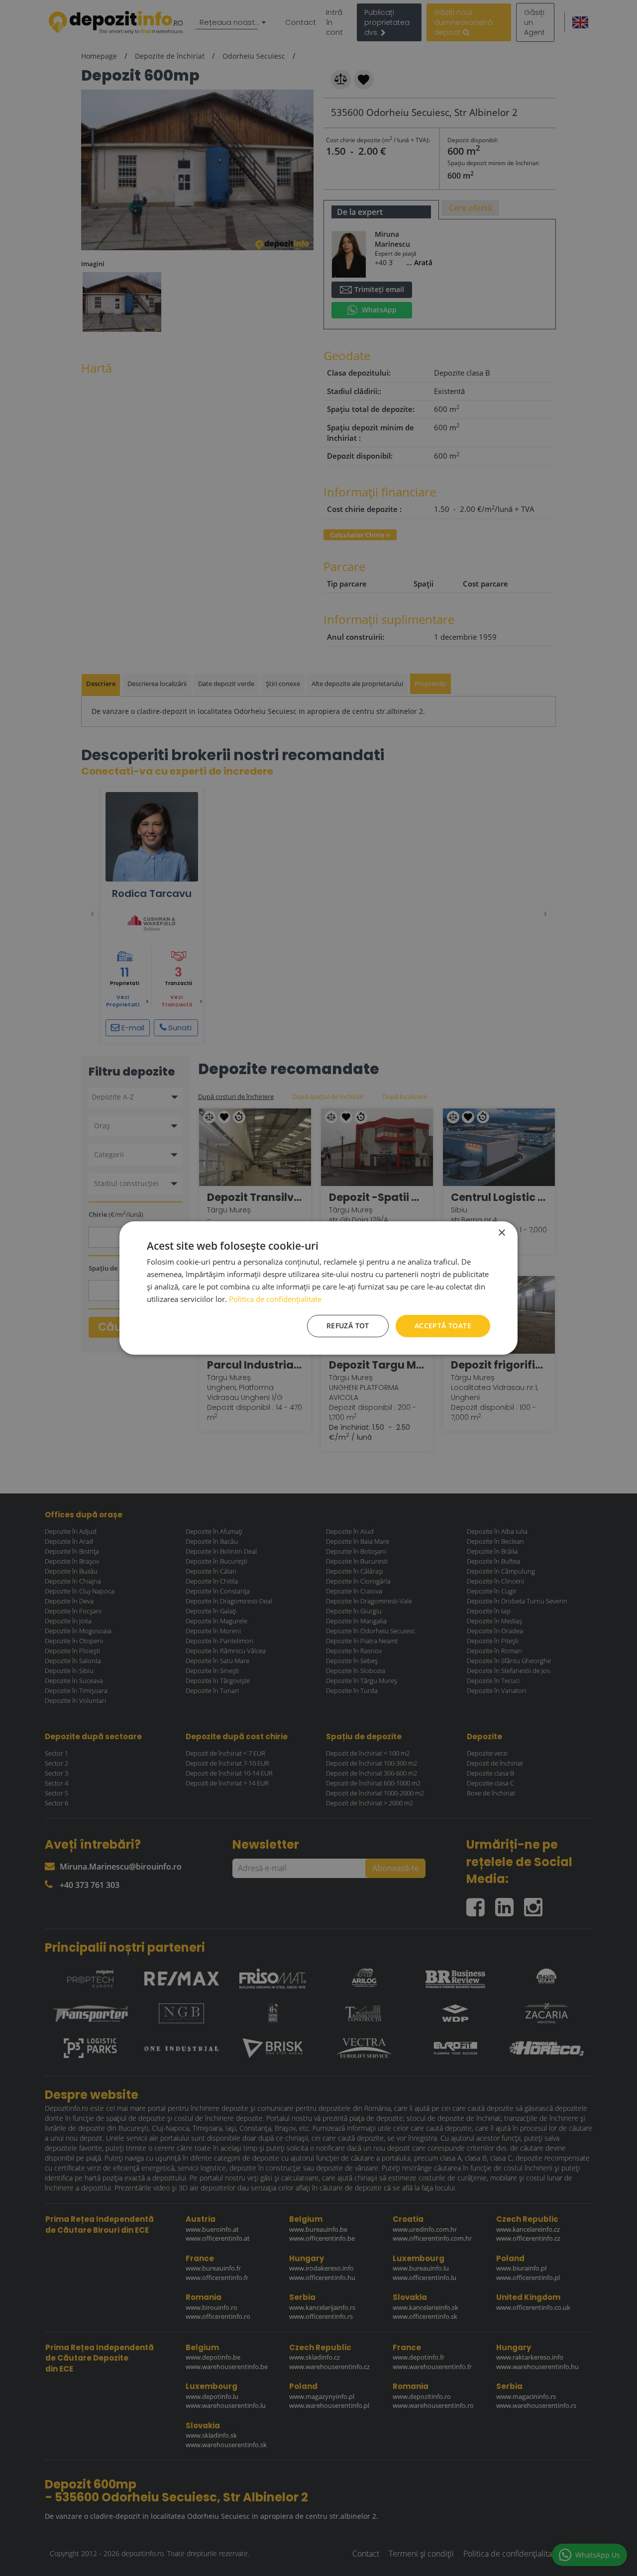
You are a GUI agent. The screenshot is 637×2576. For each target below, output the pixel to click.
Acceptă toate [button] (443, 1326)
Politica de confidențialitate (275, 1299)
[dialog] (318, 1288)
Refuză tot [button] (348, 1326)
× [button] (501, 1233)
